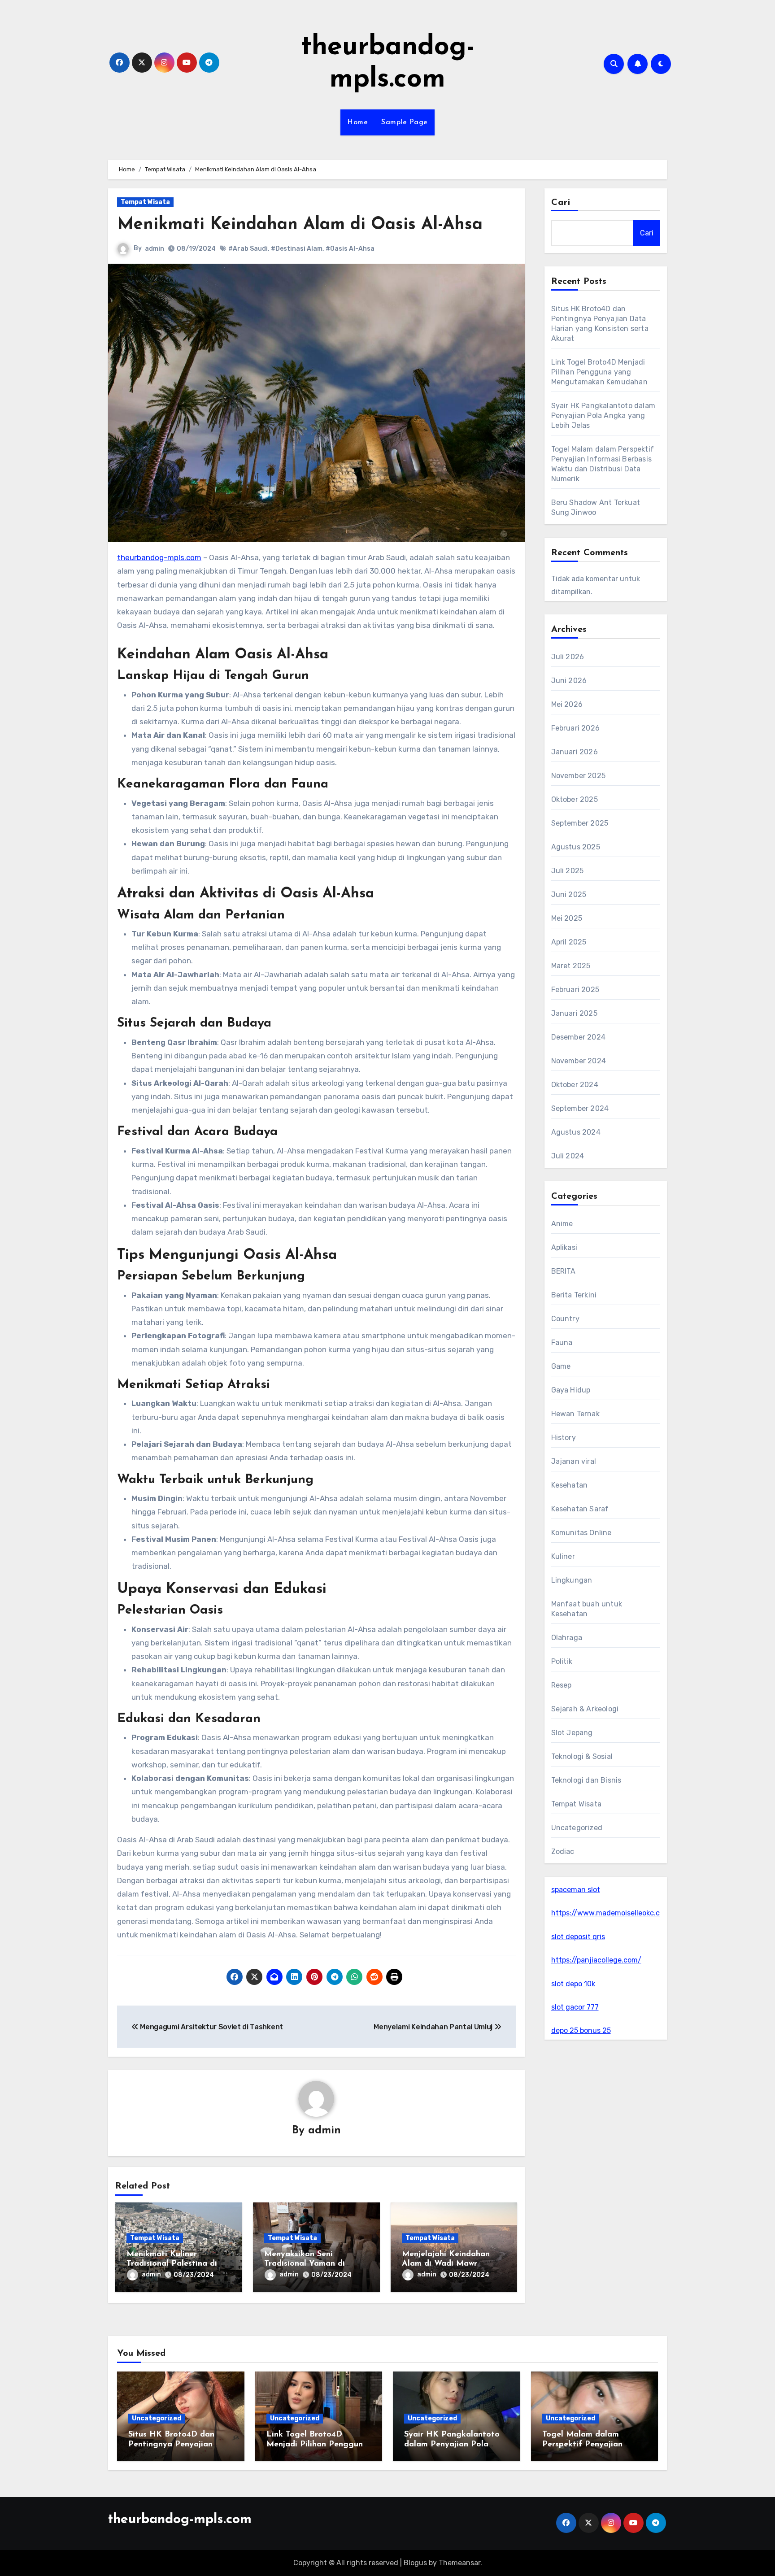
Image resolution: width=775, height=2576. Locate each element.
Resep (562, 1685)
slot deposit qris (578, 1937)
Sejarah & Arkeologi (585, 1709)
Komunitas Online (581, 1533)
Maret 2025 (571, 966)
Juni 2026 (569, 681)
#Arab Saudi (248, 249)
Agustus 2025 (576, 847)
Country (565, 1319)
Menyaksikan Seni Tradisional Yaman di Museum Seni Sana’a (305, 2264)
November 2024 (579, 1061)
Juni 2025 (569, 894)
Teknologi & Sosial (582, 1756)
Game (561, 1366)
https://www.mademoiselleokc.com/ (612, 1913)
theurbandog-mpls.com (159, 557)
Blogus (415, 2563)
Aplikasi (564, 1247)
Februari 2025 (575, 990)
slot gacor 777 (575, 2007)
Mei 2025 (567, 918)
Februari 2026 (576, 728)
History (564, 1438)
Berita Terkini (574, 1295)
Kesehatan (570, 1485)
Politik (562, 1661)
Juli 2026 (568, 657)
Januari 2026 (575, 752)
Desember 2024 (579, 1037)
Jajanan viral (574, 1461)
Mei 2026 (567, 704)
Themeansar (459, 2563)
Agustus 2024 (576, 1132)
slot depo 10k (573, 1984)
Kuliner (563, 1556)
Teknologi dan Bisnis (586, 1780)
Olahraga (567, 1638)
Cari (561, 203)
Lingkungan (572, 1580)
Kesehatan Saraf (580, 1509)
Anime (562, 1224)
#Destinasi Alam (297, 249)
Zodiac (563, 1851)
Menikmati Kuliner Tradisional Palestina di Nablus (172, 2264)
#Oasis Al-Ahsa (350, 249)
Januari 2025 (574, 1013)
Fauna (562, 1342)
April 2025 (569, 942)
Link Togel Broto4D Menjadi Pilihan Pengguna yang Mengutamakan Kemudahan (599, 372)
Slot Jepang (572, 1733)
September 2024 (580, 1108)
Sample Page (405, 122)
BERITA (564, 1271)
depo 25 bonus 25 (581, 2030)
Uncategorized (577, 1828)
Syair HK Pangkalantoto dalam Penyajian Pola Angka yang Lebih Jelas (603, 416)
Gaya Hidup (571, 1390)
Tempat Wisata (145, 202)
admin (155, 249)
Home (357, 122)
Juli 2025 (568, 871)
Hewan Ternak (575, 1414)
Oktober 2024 (575, 1085)
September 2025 (580, 823)
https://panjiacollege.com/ (596, 1960)
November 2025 (579, 776)
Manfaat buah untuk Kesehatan (587, 1609)
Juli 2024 (568, 1156)
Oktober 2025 (575, 799)
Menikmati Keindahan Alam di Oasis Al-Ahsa (300, 225)
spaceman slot (576, 1890)
